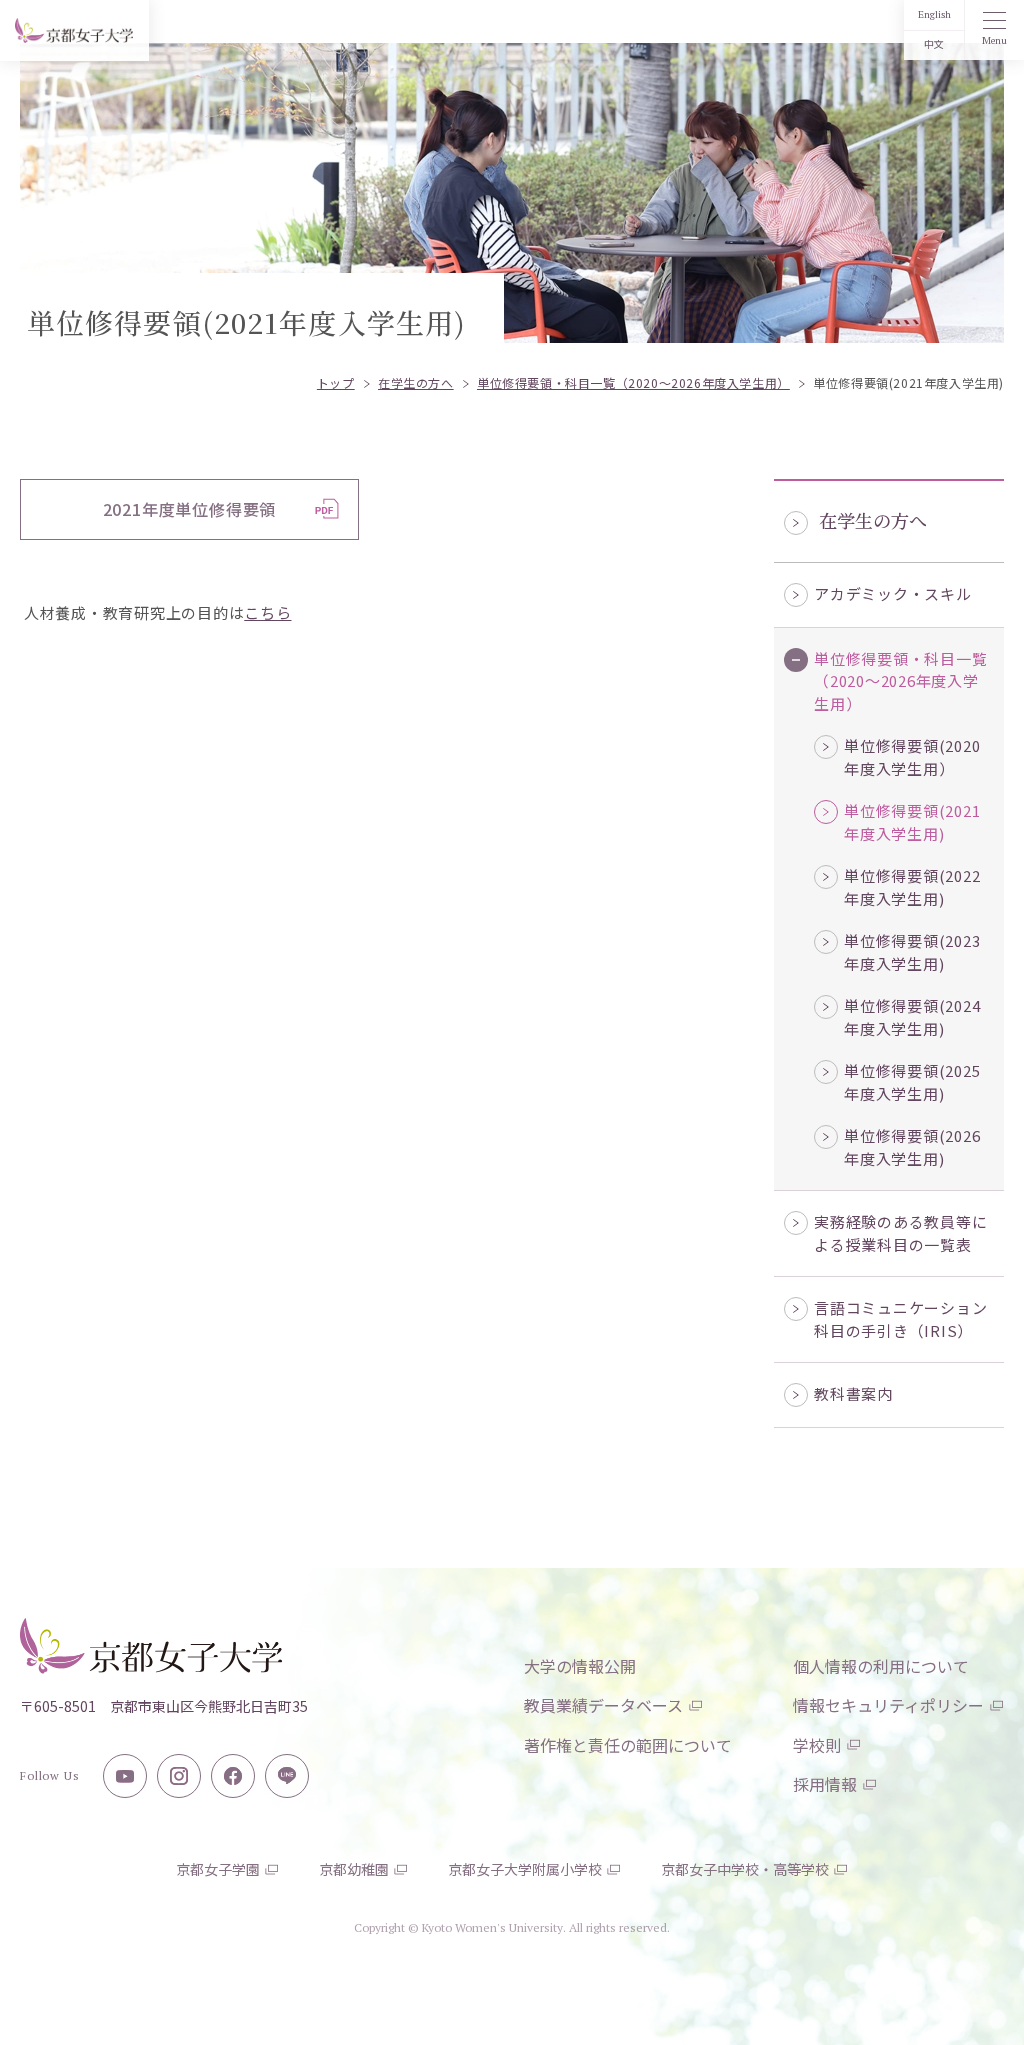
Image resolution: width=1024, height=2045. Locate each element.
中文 (934, 44)
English (934, 14)
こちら (267, 612)
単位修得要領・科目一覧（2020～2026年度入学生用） (900, 681)
